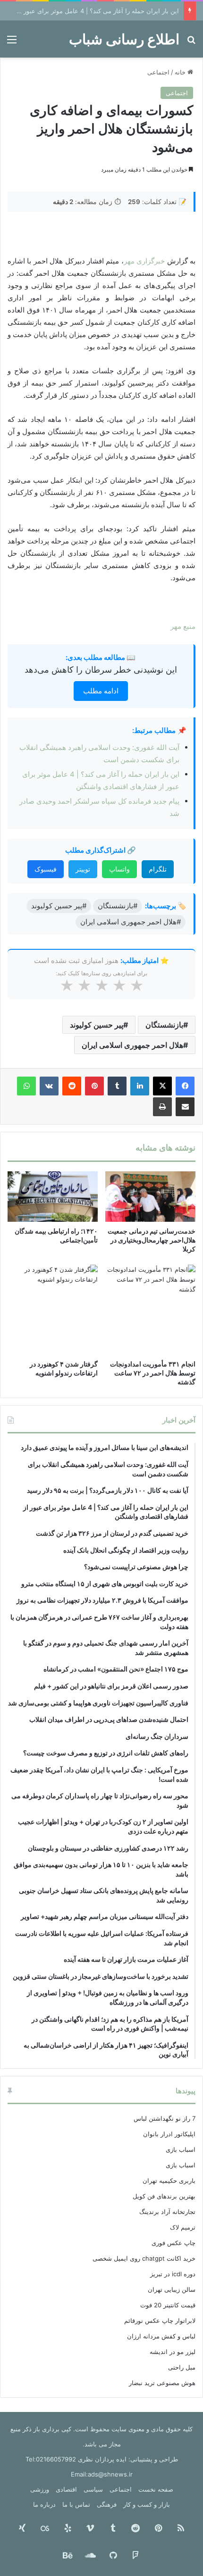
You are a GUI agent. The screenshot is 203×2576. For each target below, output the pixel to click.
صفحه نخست (156, 2489)
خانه (181, 72)
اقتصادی (66, 2489)
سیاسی (93, 2489)
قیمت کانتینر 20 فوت (168, 2305)
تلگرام (158, 869)
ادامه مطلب (101, 691)
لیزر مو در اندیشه (173, 2352)
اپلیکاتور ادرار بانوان (169, 2134)
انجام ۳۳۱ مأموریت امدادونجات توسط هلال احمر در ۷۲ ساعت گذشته (153, 1373)
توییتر (83, 869)
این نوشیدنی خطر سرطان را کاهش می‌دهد (101, 670)
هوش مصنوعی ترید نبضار (162, 2383)
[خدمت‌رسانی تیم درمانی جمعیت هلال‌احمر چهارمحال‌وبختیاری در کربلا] (150, 1197)
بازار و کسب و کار (147, 2504)
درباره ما (44, 2504)
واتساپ (119, 869)
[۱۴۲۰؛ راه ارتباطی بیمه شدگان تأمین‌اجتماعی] (53, 1197)
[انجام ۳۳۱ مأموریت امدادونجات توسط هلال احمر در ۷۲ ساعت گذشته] (150, 1310)
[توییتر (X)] (162, 1086)
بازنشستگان (164, 1025)
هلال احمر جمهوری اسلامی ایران (132, 1045)
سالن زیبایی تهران (172, 2289)
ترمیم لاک (183, 2227)
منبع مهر (183, 626)
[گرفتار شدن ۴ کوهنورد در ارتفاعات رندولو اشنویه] (53, 1310)
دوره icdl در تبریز (173, 2274)
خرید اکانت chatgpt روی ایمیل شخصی (144, 2258)
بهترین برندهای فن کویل (164, 2196)
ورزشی (40, 2489)
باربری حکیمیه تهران (169, 2181)
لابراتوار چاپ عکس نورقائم (160, 2321)
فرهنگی (107, 2504)
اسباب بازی (181, 2149)
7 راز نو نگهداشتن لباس (165, 2118)
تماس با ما (76, 2504)
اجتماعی (158, 72)
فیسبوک (46, 869)
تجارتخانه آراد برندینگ (167, 2212)
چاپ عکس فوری (173, 2243)
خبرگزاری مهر (145, 261)
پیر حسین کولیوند (97, 1025)
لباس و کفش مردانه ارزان (161, 2336)
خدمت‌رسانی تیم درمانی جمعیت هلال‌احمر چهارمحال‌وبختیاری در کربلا (152, 1240)
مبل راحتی (182, 2367)
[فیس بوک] (185, 1086)
